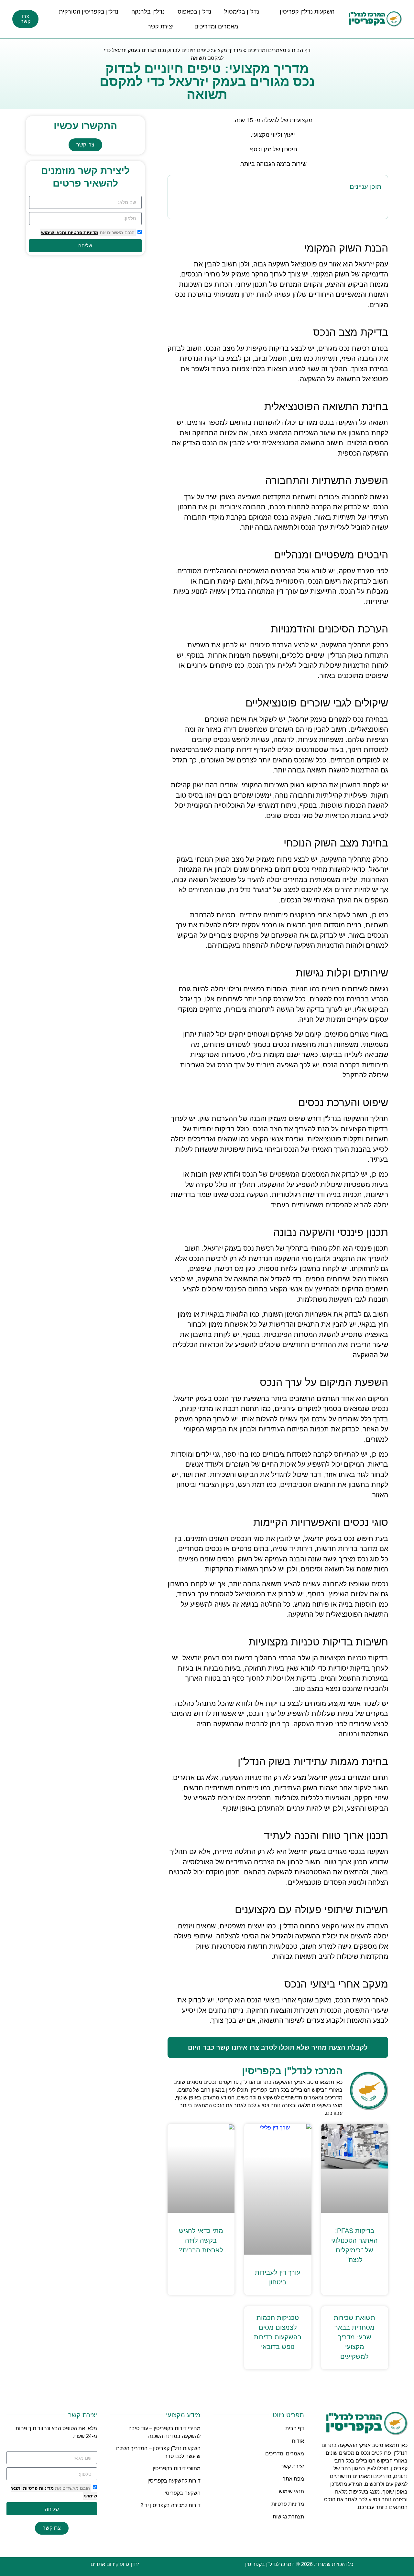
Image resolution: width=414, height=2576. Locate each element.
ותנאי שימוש (54, 232)
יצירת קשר (161, 27)
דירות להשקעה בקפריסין (174, 2481)
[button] (177, 187)
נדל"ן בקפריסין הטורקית (89, 12)
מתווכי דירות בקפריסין (177, 2468)
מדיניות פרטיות (82, 232)
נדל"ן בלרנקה (148, 12)
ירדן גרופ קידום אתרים (115, 2564)
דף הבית (301, 50)
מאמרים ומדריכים (216, 27)
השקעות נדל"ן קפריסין (307, 12)
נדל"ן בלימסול (242, 12)
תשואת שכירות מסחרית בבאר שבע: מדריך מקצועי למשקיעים (354, 2337)
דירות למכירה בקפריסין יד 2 (170, 2505)
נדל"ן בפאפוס (194, 12)
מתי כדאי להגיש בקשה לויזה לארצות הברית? (201, 2240)
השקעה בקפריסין (182, 2493)
